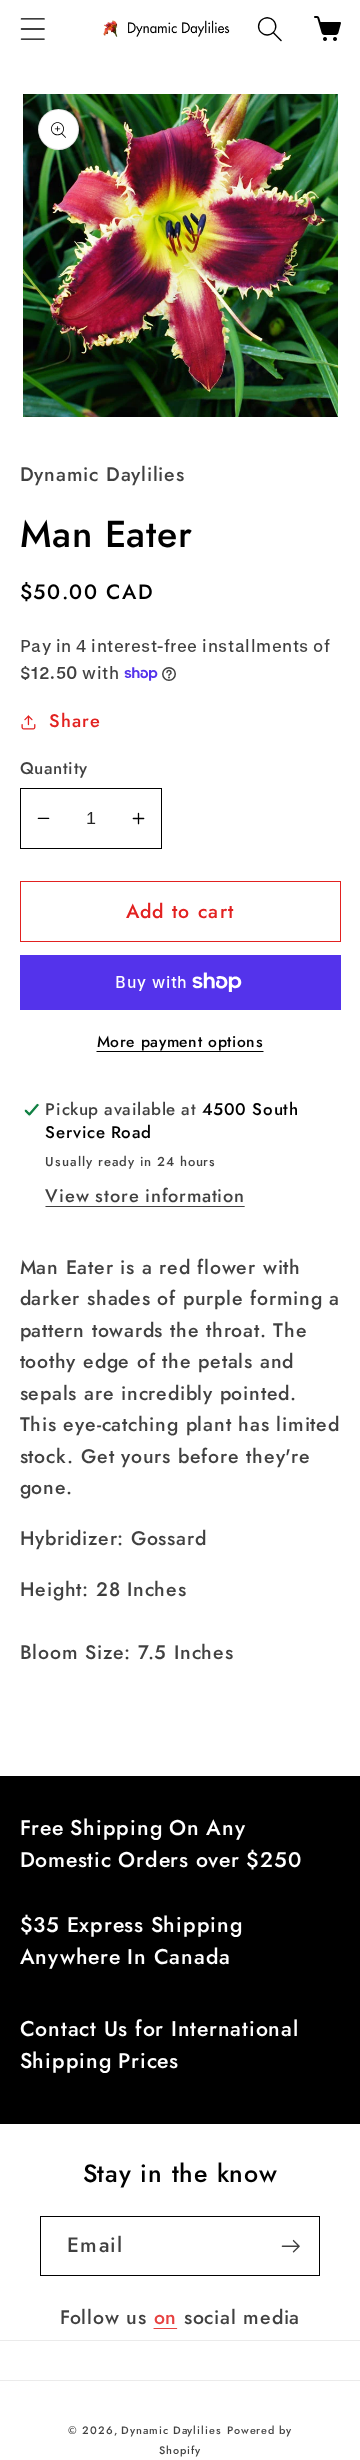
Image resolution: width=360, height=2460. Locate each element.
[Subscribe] (290, 2246)
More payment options (180, 1042)
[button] (32, 28)
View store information (144, 1196)
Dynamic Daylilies (171, 2430)
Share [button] (74, 721)
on (166, 2317)
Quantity (54, 768)
